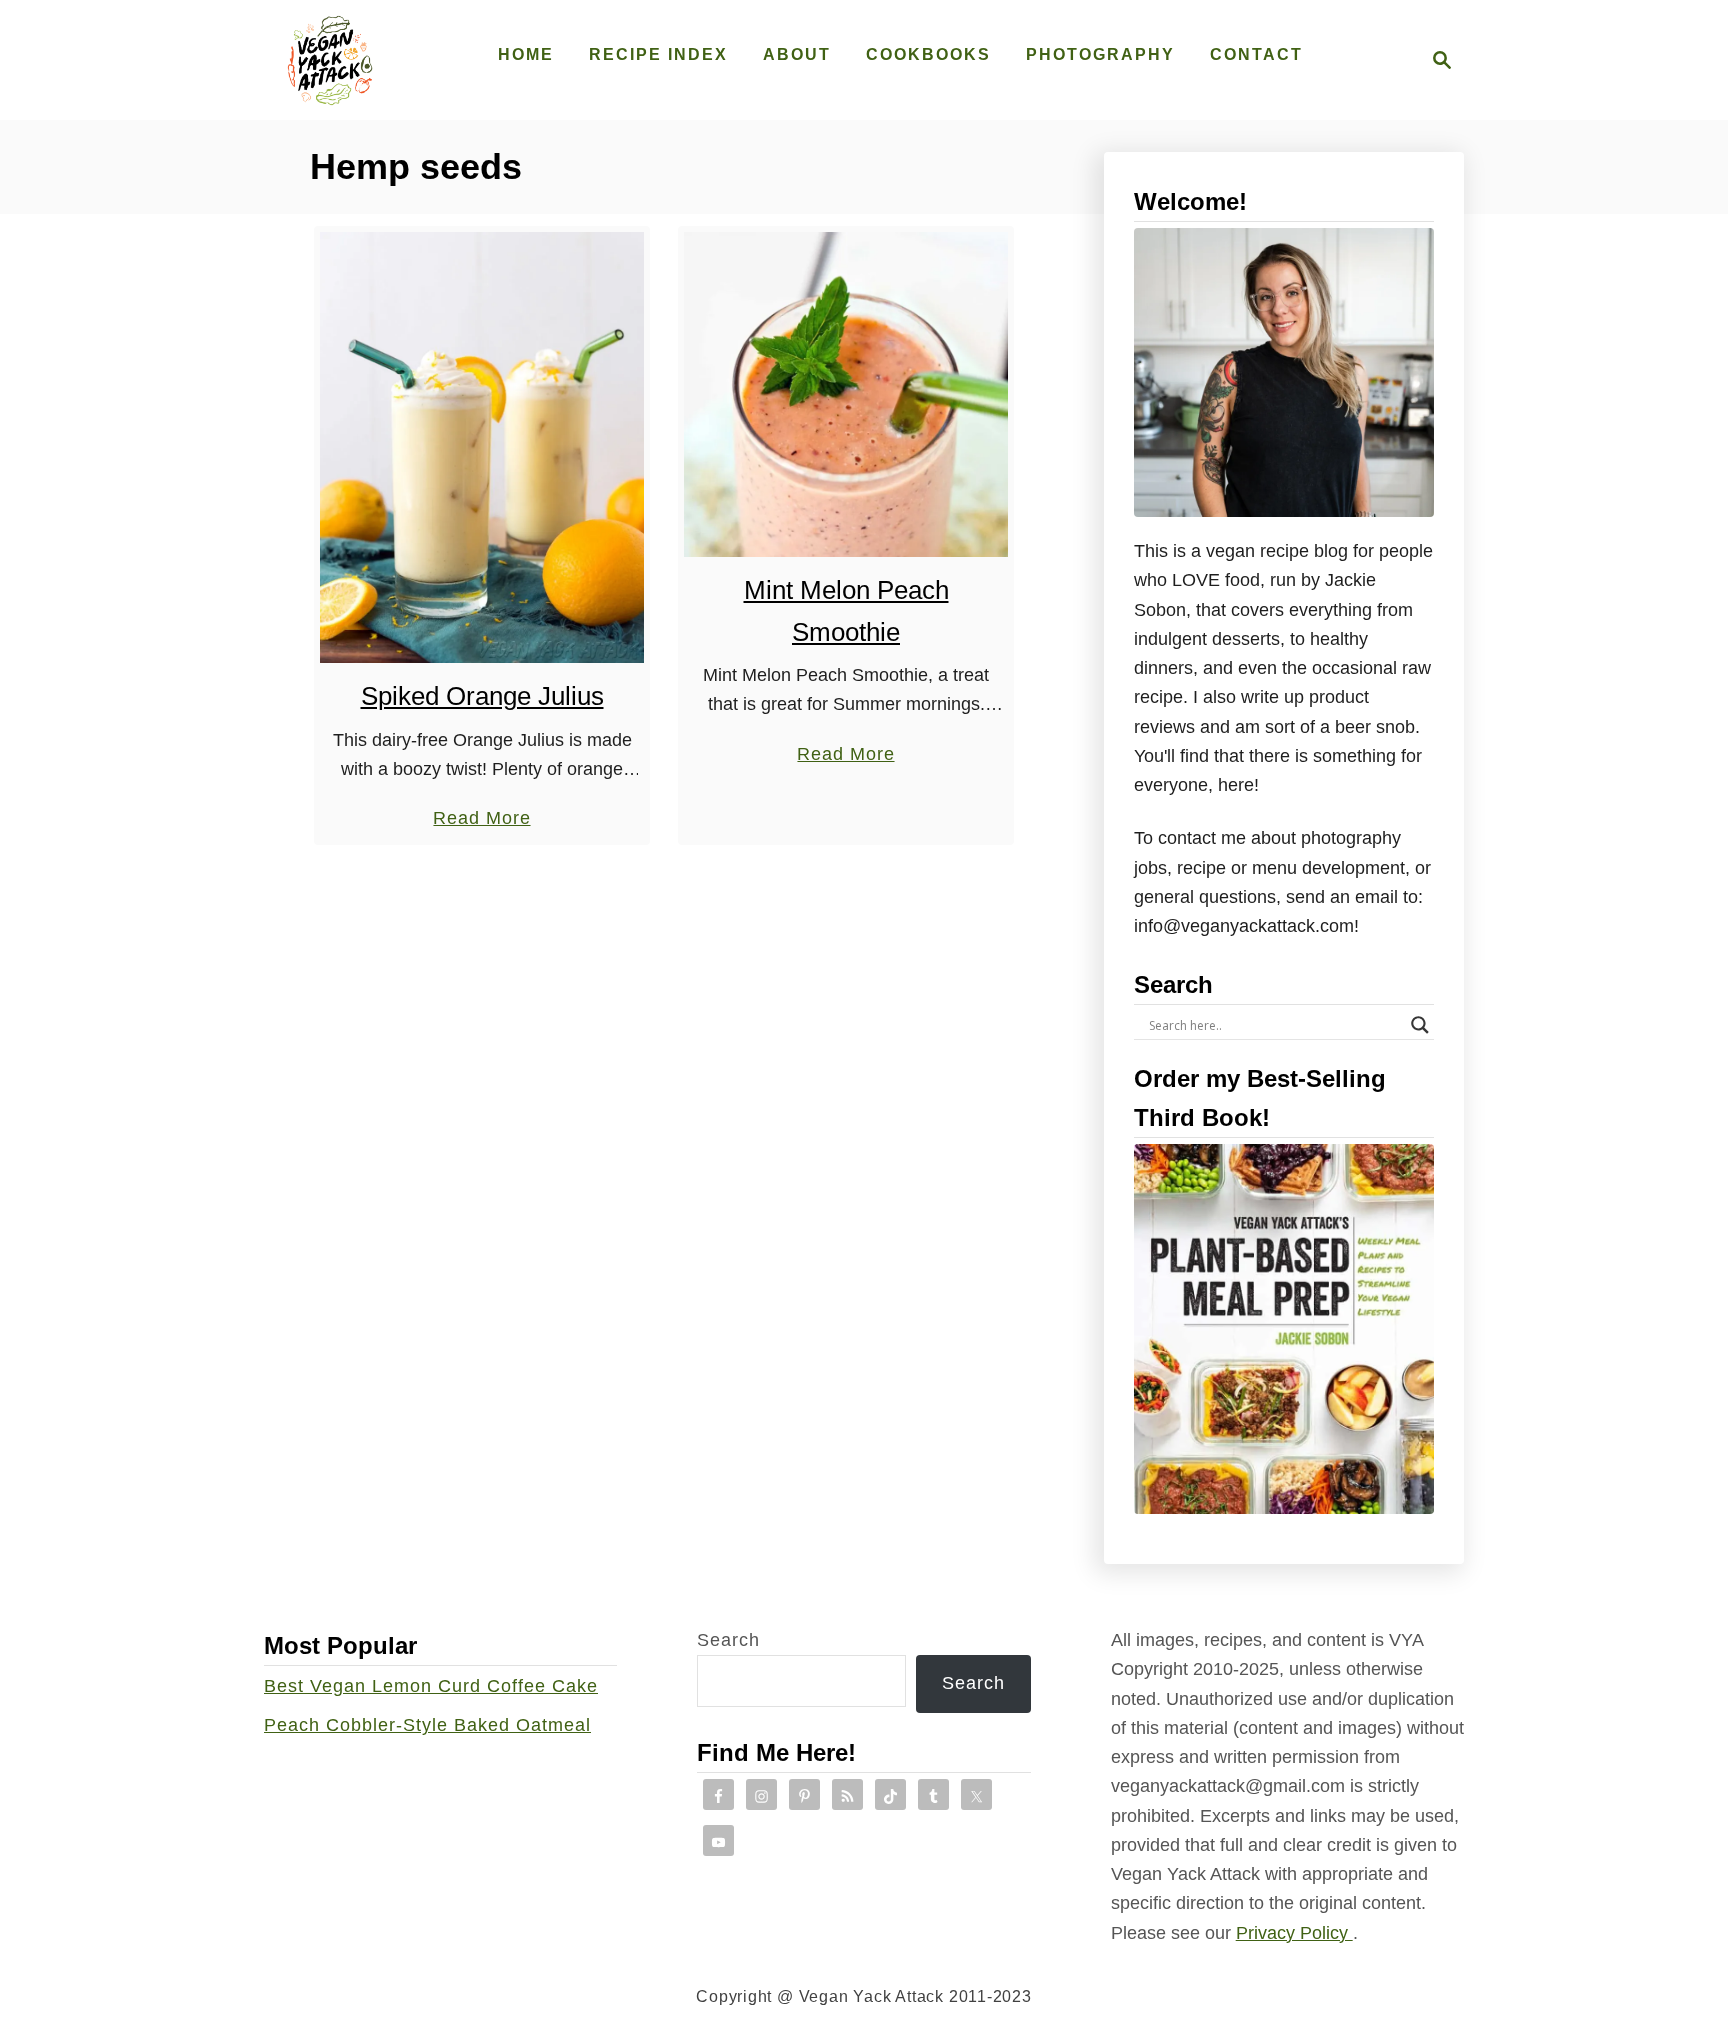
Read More (481, 820)
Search (728, 1640)
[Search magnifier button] (1420, 1025)
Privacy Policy (1294, 1933)
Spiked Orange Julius (482, 696)
